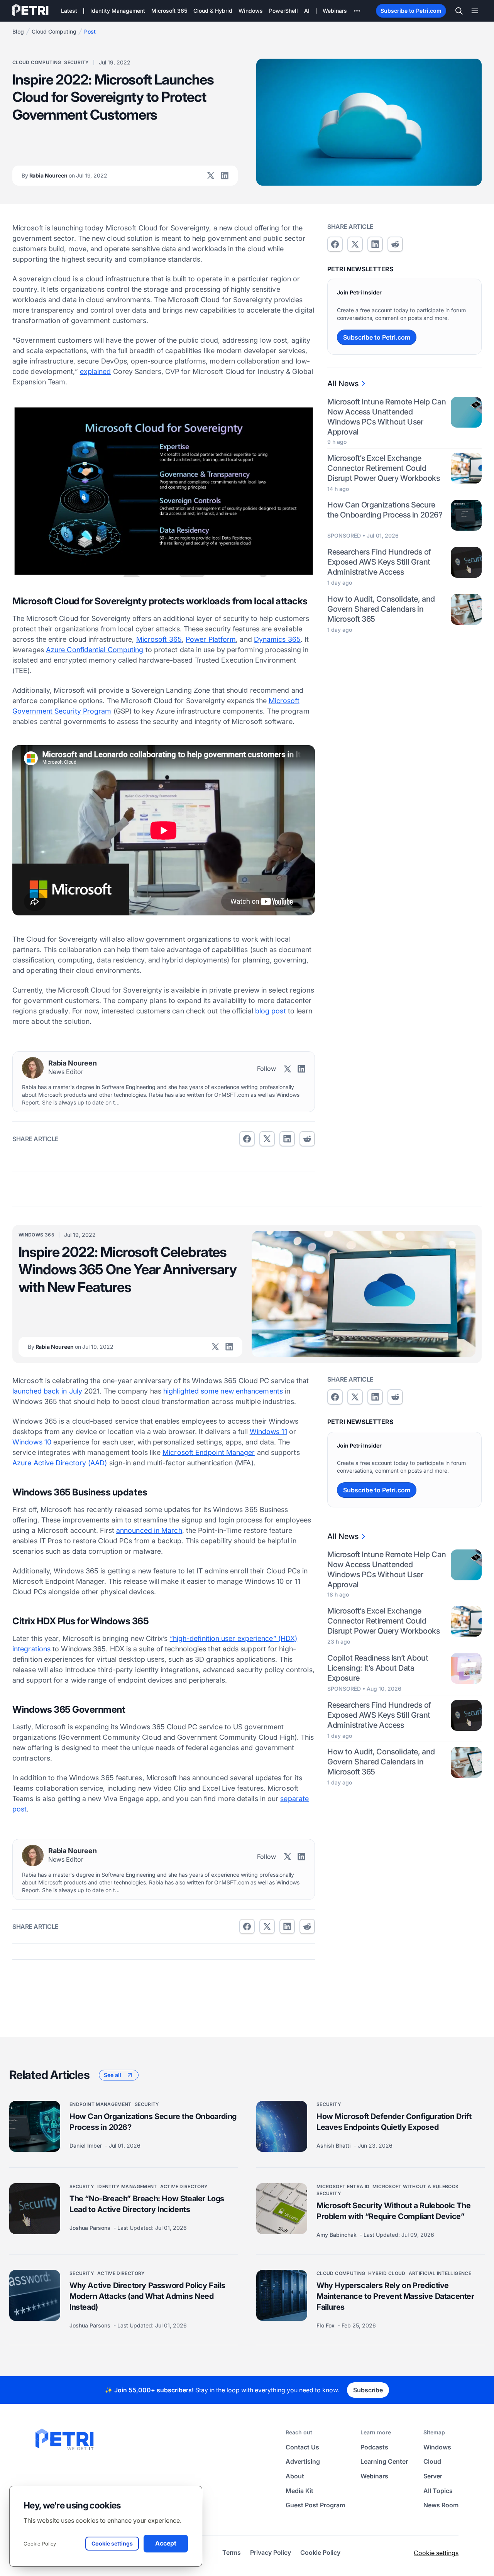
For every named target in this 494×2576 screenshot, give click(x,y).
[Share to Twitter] (267, 1139)
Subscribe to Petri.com (411, 11)
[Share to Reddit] (307, 1139)
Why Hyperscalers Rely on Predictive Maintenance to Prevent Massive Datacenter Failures (395, 2296)
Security (76, 62)
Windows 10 (32, 1442)
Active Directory (184, 2186)
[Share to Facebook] (247, 1139)
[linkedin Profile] (225, 176)
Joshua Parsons (91, 2228)
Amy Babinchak (337, 2235)
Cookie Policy (40, 2544)
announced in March (149, 1530)
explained (96, 371)
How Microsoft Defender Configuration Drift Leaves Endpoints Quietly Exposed (394, 2122)
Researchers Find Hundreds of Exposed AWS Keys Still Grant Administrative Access (379, 562)
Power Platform (211, 639)
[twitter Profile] (211, 176)
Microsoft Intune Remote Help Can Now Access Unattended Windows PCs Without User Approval (387, 417)
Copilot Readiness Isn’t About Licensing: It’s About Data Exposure (378, 1668)
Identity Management (127, 2186)
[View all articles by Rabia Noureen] (33, 1068)
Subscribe (368, 2390)
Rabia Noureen (64, 175)
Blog (18, 31)
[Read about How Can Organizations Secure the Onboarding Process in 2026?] (35, 2126)
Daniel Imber (86, 2146)
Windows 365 (36, 1235)
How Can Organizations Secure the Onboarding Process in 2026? (385, 510)
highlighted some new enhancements (223, 1391)
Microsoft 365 (159, 639)
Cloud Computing (54, 31)
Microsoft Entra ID (343, 2186)
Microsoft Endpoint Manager (209, 1452)
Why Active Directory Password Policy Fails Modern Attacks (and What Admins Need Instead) (147, 2296)
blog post (271, 1011)
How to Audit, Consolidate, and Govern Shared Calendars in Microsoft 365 (381, 609)
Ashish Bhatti (334, 2146)
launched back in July (47, 1391)
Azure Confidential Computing (95, 650)
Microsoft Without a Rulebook (415, 2186)
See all (113, 2075)
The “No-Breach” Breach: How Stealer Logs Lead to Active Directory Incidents (147, 2204)
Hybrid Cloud (387, 2273)
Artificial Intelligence (440, 2273)
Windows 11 (268, 1432)
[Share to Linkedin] (287, 1139)
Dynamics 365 (277, 639)
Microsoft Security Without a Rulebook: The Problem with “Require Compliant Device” (393, 2211)
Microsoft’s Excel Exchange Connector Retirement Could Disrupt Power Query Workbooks (383, 468)
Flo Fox (326, 2325)
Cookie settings (436, 2553)
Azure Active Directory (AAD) (60, 1463)
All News (343, 384)
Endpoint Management (101, 2104)
